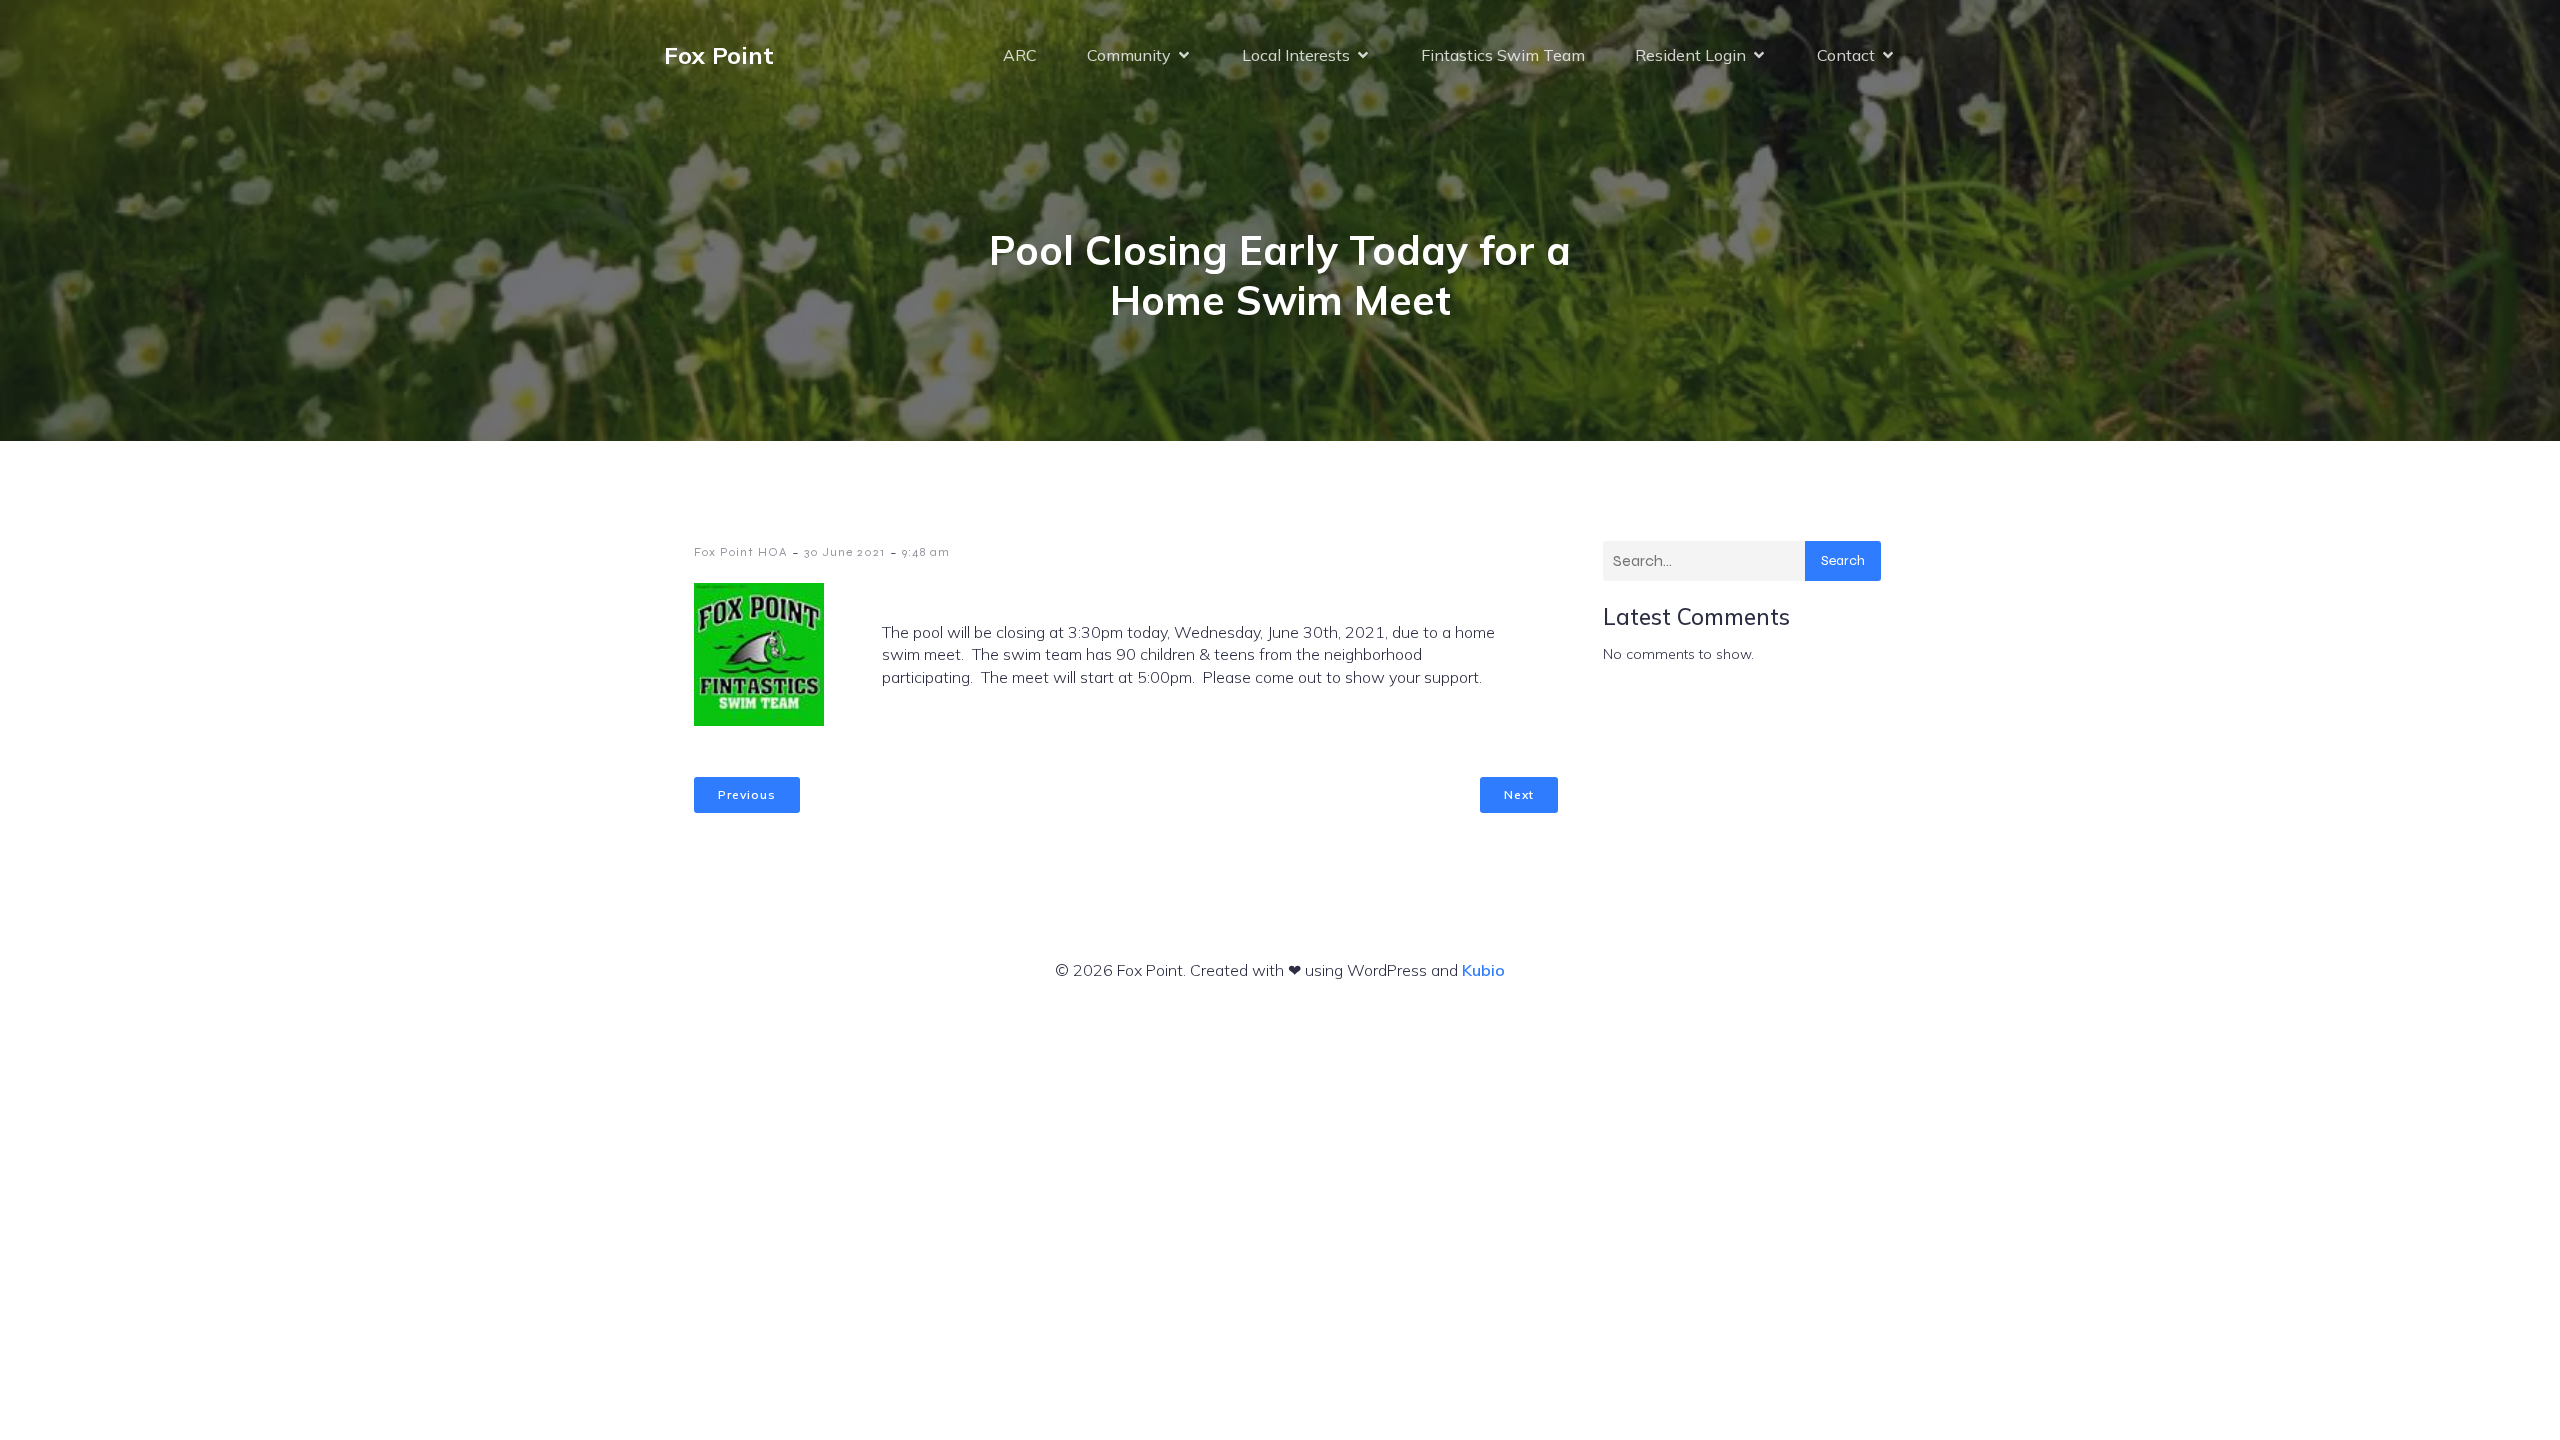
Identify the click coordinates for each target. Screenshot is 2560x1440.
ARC (1020, 55)
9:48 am (926, 552)
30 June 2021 (844, 552)
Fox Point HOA (740, 552)
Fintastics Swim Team (1503, 55)
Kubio (1483, 970)
